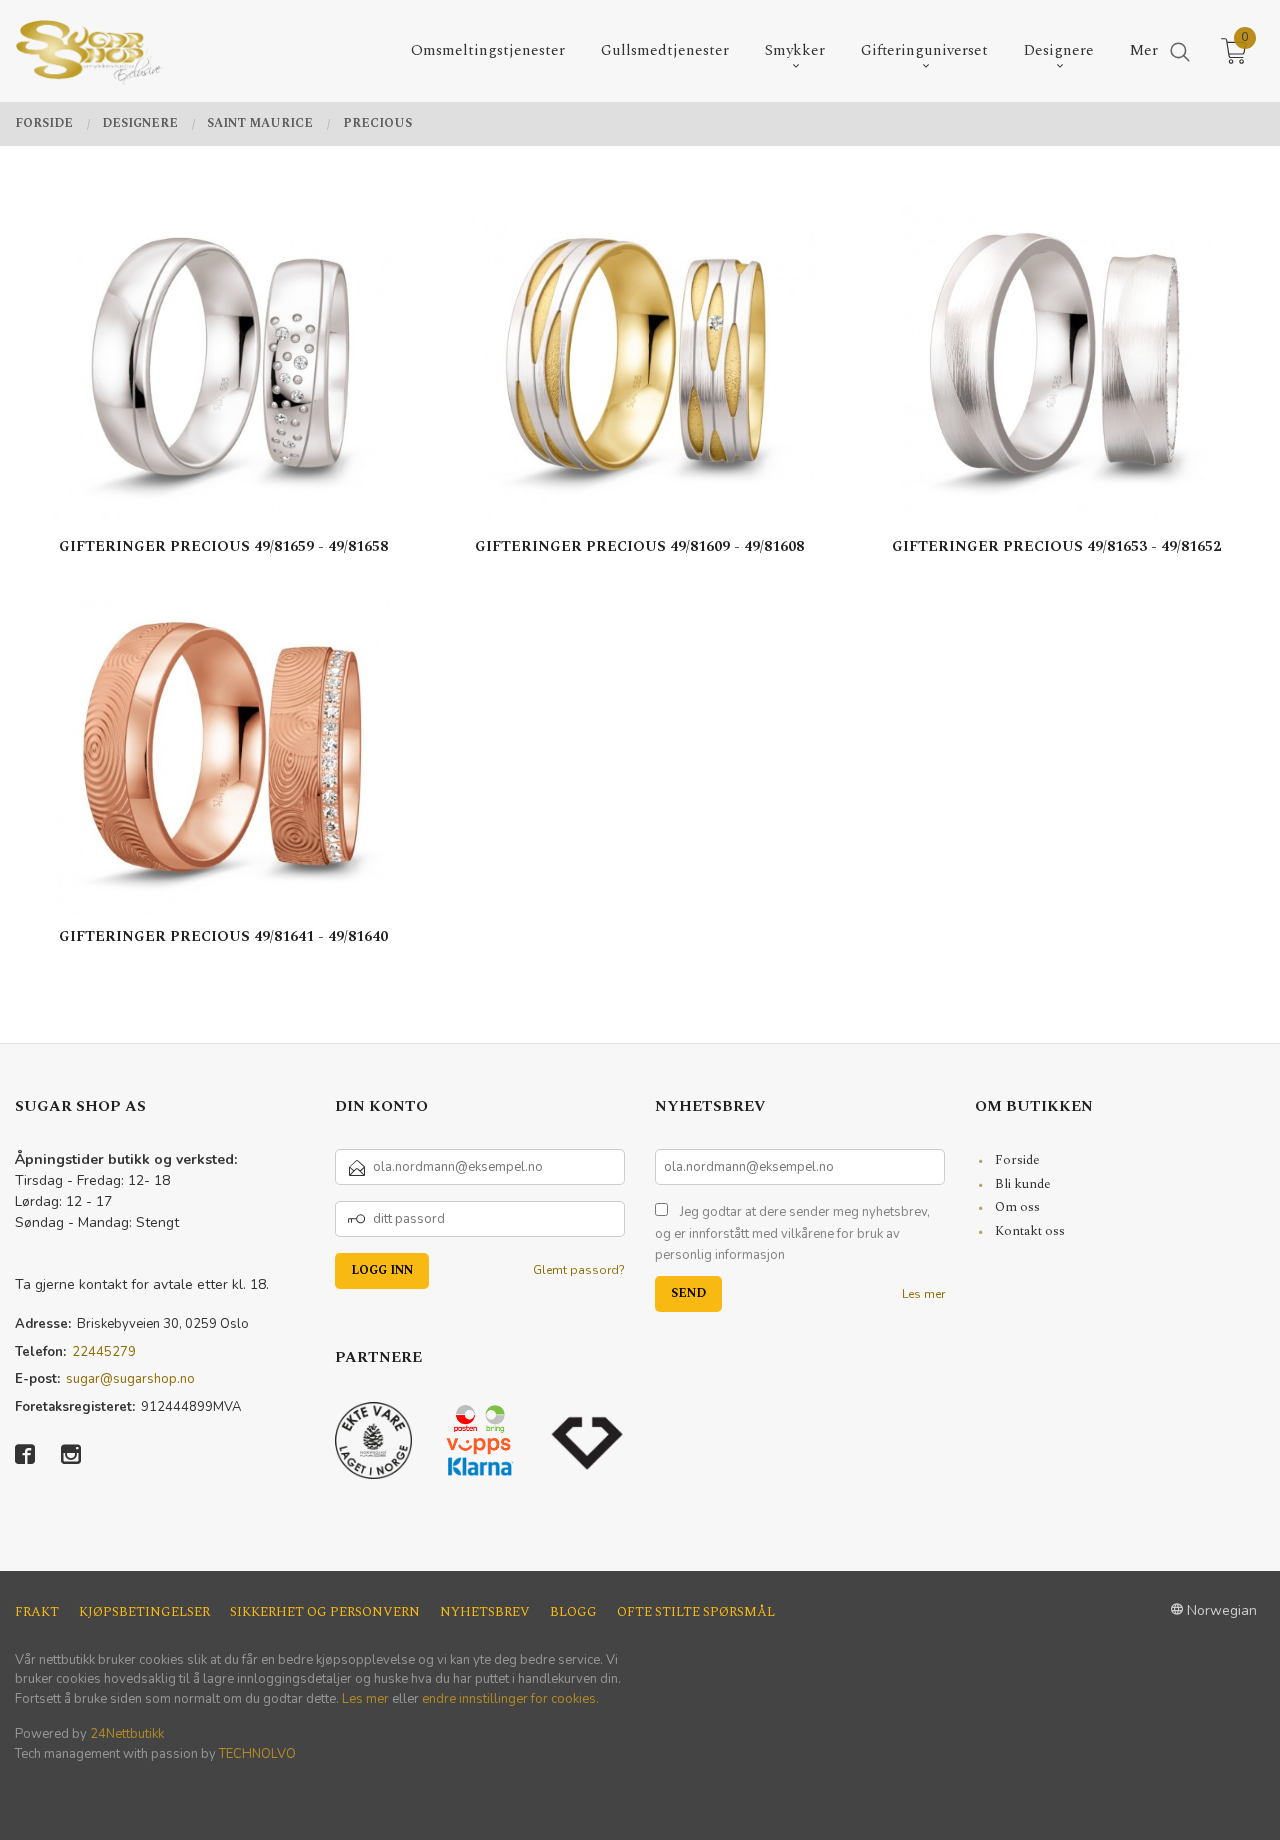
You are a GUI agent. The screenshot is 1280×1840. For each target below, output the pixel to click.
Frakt (37, 1612)
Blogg (573, 1612)
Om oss (1017, 1207)
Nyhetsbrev (485, 1612)
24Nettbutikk (127, 1734)
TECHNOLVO (257, 1754)
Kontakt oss (1030, 1231)
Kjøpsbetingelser (144, 1612)
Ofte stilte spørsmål (696, 1612)
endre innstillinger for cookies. (510, 1699)
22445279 (104, 1352)
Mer (1144, 50)
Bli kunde (1023, 1184)
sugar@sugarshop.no (130, 1379)
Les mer (923, 1294)
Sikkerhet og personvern (325, 1612)
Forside (1017, 1160)
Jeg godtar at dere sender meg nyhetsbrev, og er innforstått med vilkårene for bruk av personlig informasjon (792, 1233)
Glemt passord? (579, 1270)
